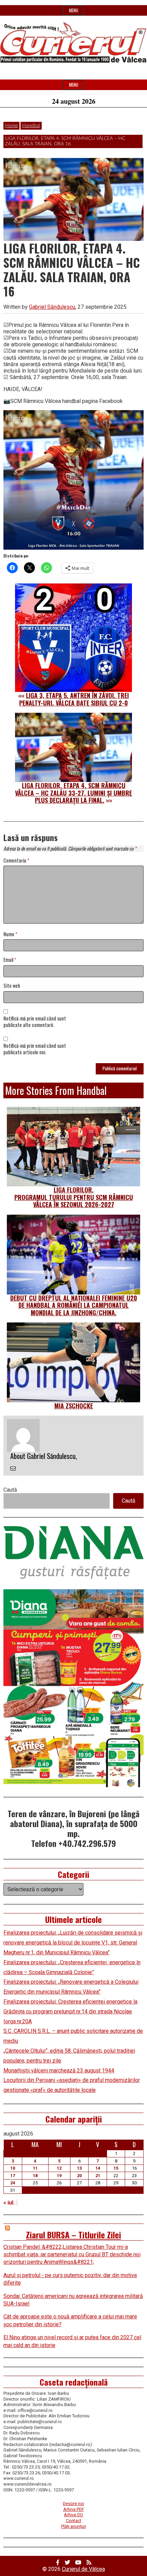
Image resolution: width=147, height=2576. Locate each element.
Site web (12, 986)
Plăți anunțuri (74, 2526)
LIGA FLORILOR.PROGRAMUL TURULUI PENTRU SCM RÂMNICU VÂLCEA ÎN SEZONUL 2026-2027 (74, 1197)
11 (35, 2168)
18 (35, 2176)
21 (98, 2176)
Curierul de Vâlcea (83, 2569)
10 (13, 2168)
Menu (74, 10)
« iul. (9, 2203)
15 (116, 2168)
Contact (74, 2521)
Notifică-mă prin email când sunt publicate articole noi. (35, 1049)
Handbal (31, 126)
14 (98, 2168)
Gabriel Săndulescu (52, 307)
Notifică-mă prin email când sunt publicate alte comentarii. (35, 1022)
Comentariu (16, 861)
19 (59, 2176)
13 (79, 2168)
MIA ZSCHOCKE (74, 1406)
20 (79, 2176)
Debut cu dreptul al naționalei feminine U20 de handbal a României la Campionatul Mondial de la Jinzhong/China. (74, 1305)
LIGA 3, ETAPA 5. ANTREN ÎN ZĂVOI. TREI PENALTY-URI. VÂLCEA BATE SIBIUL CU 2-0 (74, 699)
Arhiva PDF (74, 2509)
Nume (10, 934)
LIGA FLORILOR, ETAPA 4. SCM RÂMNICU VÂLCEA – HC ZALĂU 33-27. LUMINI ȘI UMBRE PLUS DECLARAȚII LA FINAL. (73, 793)
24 (13, 2183)
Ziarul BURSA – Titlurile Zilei (73, 2234)
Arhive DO (73, 2515)
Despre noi (73, 2503)
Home (11, 126)
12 (59, 2168)
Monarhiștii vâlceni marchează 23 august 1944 (59, 2071)
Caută (10, 1490)
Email (10, 960)
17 (13, 2176)
